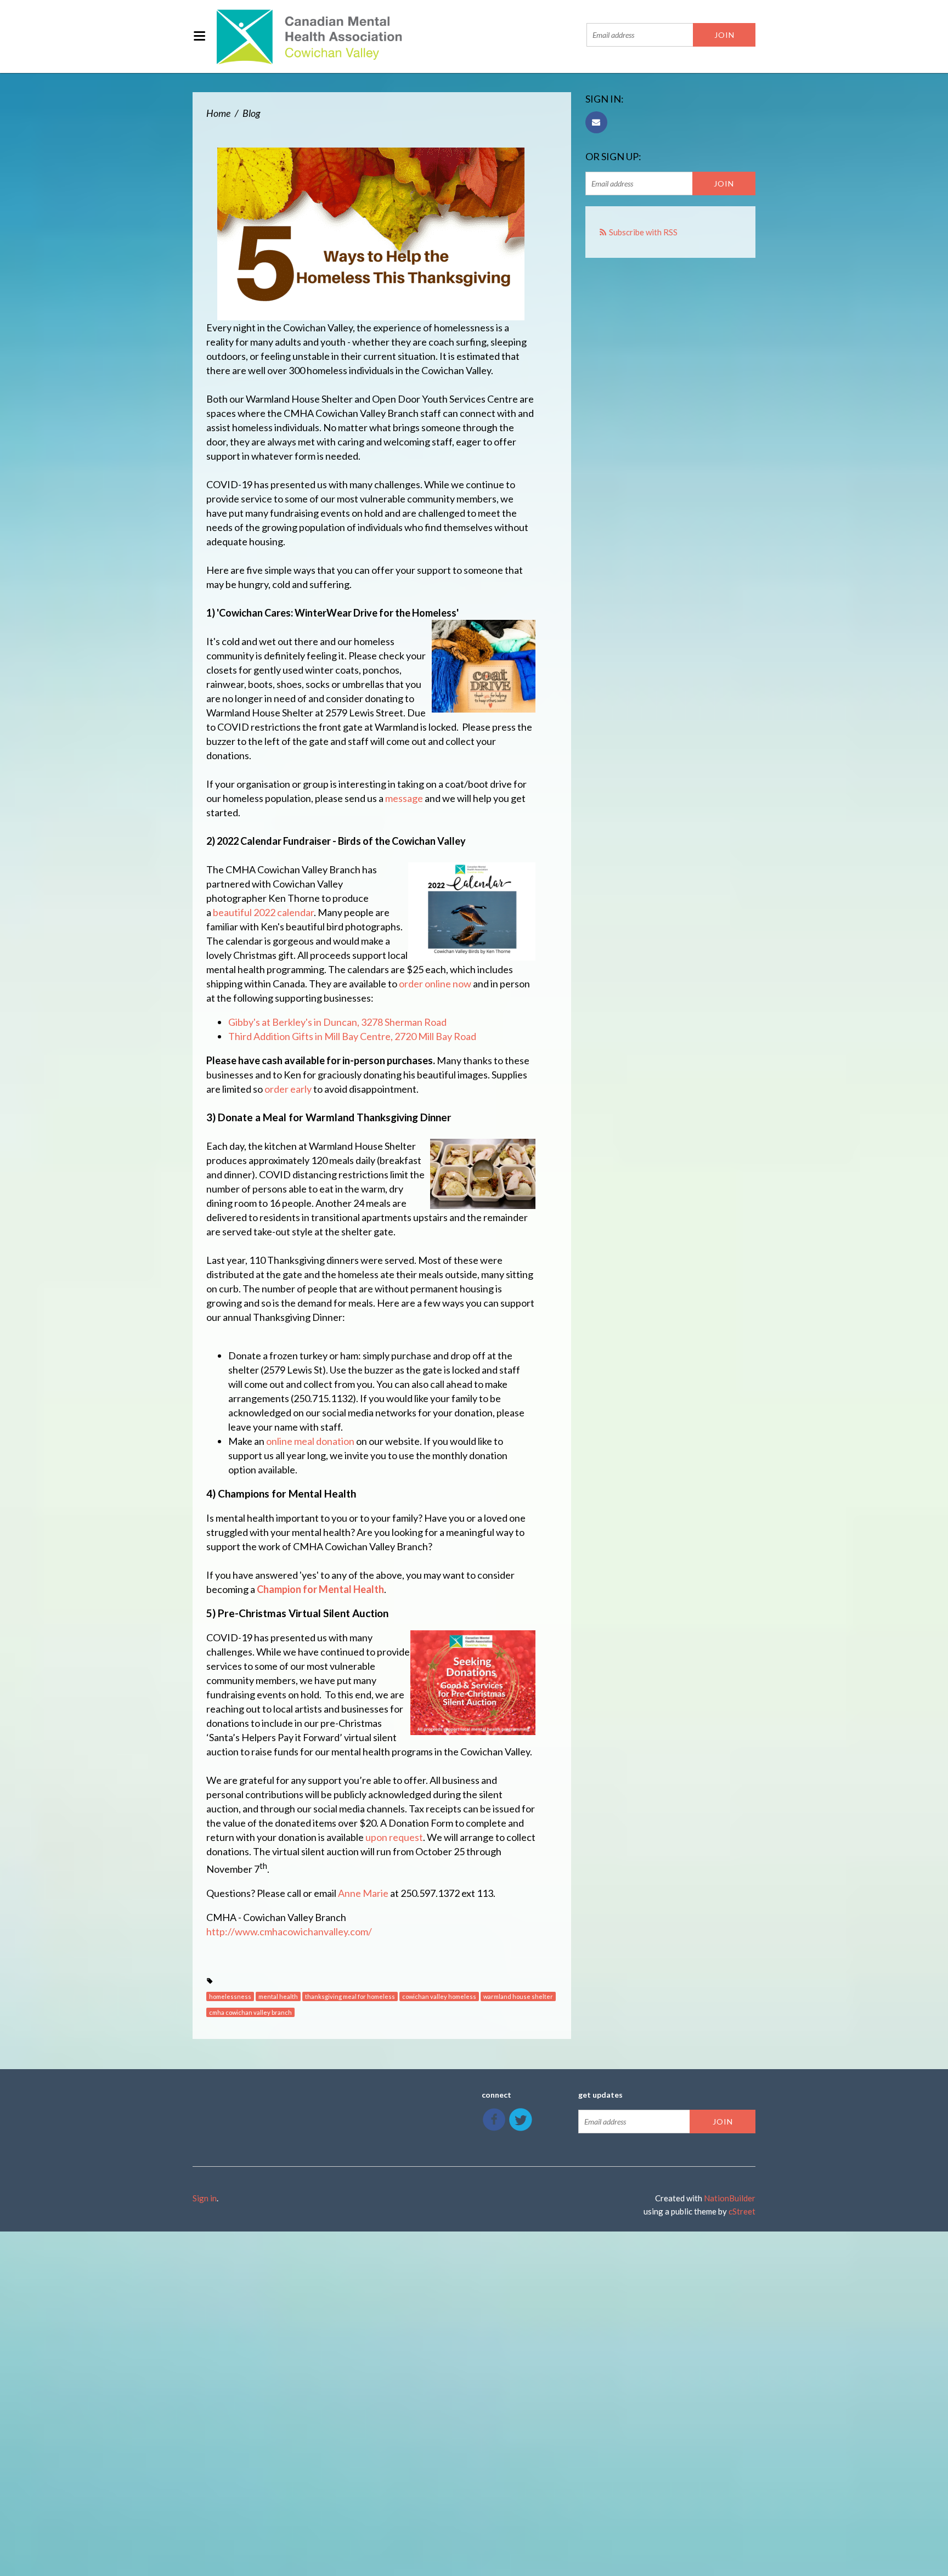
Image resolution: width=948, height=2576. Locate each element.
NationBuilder (730, 2198)
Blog (251, 113)
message (404, 798)
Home (218, 113)
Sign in (205, 2198)
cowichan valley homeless (439, 1996)
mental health (278, 1996)
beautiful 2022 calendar (263, 912)
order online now (435, 984)
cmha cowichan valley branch (250, 2012)
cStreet (742, 2211)
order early (288, 1089)
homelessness (230, 1996)
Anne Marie (363, 1893)
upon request (394, 1837)
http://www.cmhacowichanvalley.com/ (289, 1931)
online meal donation (310, 1441)
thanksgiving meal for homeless (350, 1996)
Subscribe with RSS (643, 232)
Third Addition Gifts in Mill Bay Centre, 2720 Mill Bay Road (352, 1036)
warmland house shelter (518, 1996)
